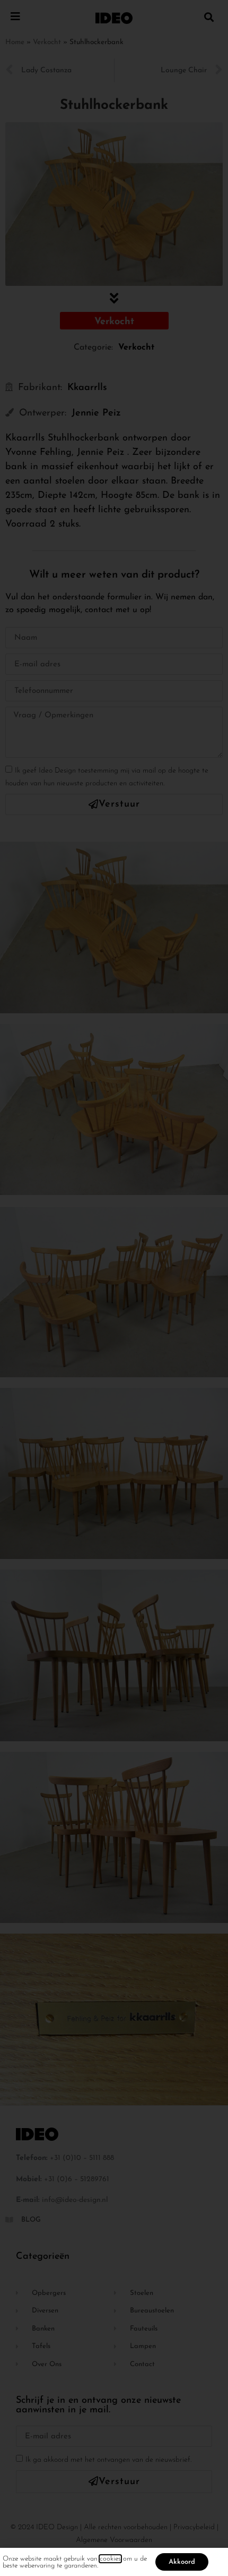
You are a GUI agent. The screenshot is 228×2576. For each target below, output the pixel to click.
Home (15, 42)
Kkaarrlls (87, 388)
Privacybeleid (194, 2527)
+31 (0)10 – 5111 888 (82, 2158)
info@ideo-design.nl (75, 2200)
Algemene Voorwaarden (114, 2540)
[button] (209, 17)
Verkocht (47, 42)
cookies (110, 2559)
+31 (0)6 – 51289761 (77, 2179)
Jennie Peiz (96, 413)
